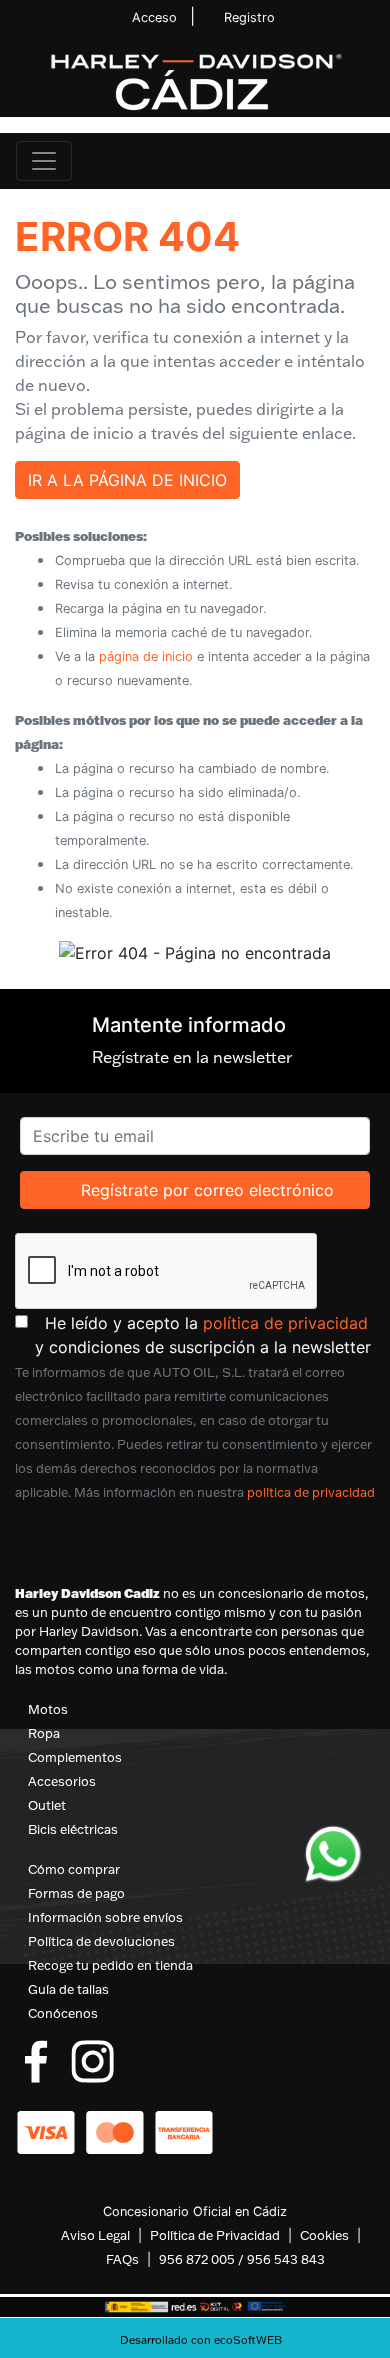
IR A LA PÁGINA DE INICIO (127, 480)
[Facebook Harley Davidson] (36, 2059)
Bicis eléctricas (73, 1829)
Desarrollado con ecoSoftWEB (199, 2340)
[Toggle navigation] (44, 161)
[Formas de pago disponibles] (115, 2130)
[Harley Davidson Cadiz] (195, 81)
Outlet (47, 1805)
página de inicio (146, 656)
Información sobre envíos (105, 1917)
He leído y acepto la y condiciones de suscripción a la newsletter (205, 1334)
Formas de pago (76, 1893)
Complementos (75, 1757)
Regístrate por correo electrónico (207, 1189)
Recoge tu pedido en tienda (110, 1965)
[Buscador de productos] (334, 161)
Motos (48, 1709)
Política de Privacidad (215, 2235)
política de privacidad (285, 1323)
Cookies (324, 2235)
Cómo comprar (74, 1869)
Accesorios (62, 1781)
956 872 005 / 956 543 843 (242, 2259)
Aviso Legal (95, 2235)
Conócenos (63, 2013)
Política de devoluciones (101, 1941)
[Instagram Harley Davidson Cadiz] (92, 2059)
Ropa (44, 1733)
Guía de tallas (68, 1989)
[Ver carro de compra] (366, 161)
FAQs (122, 2259)
